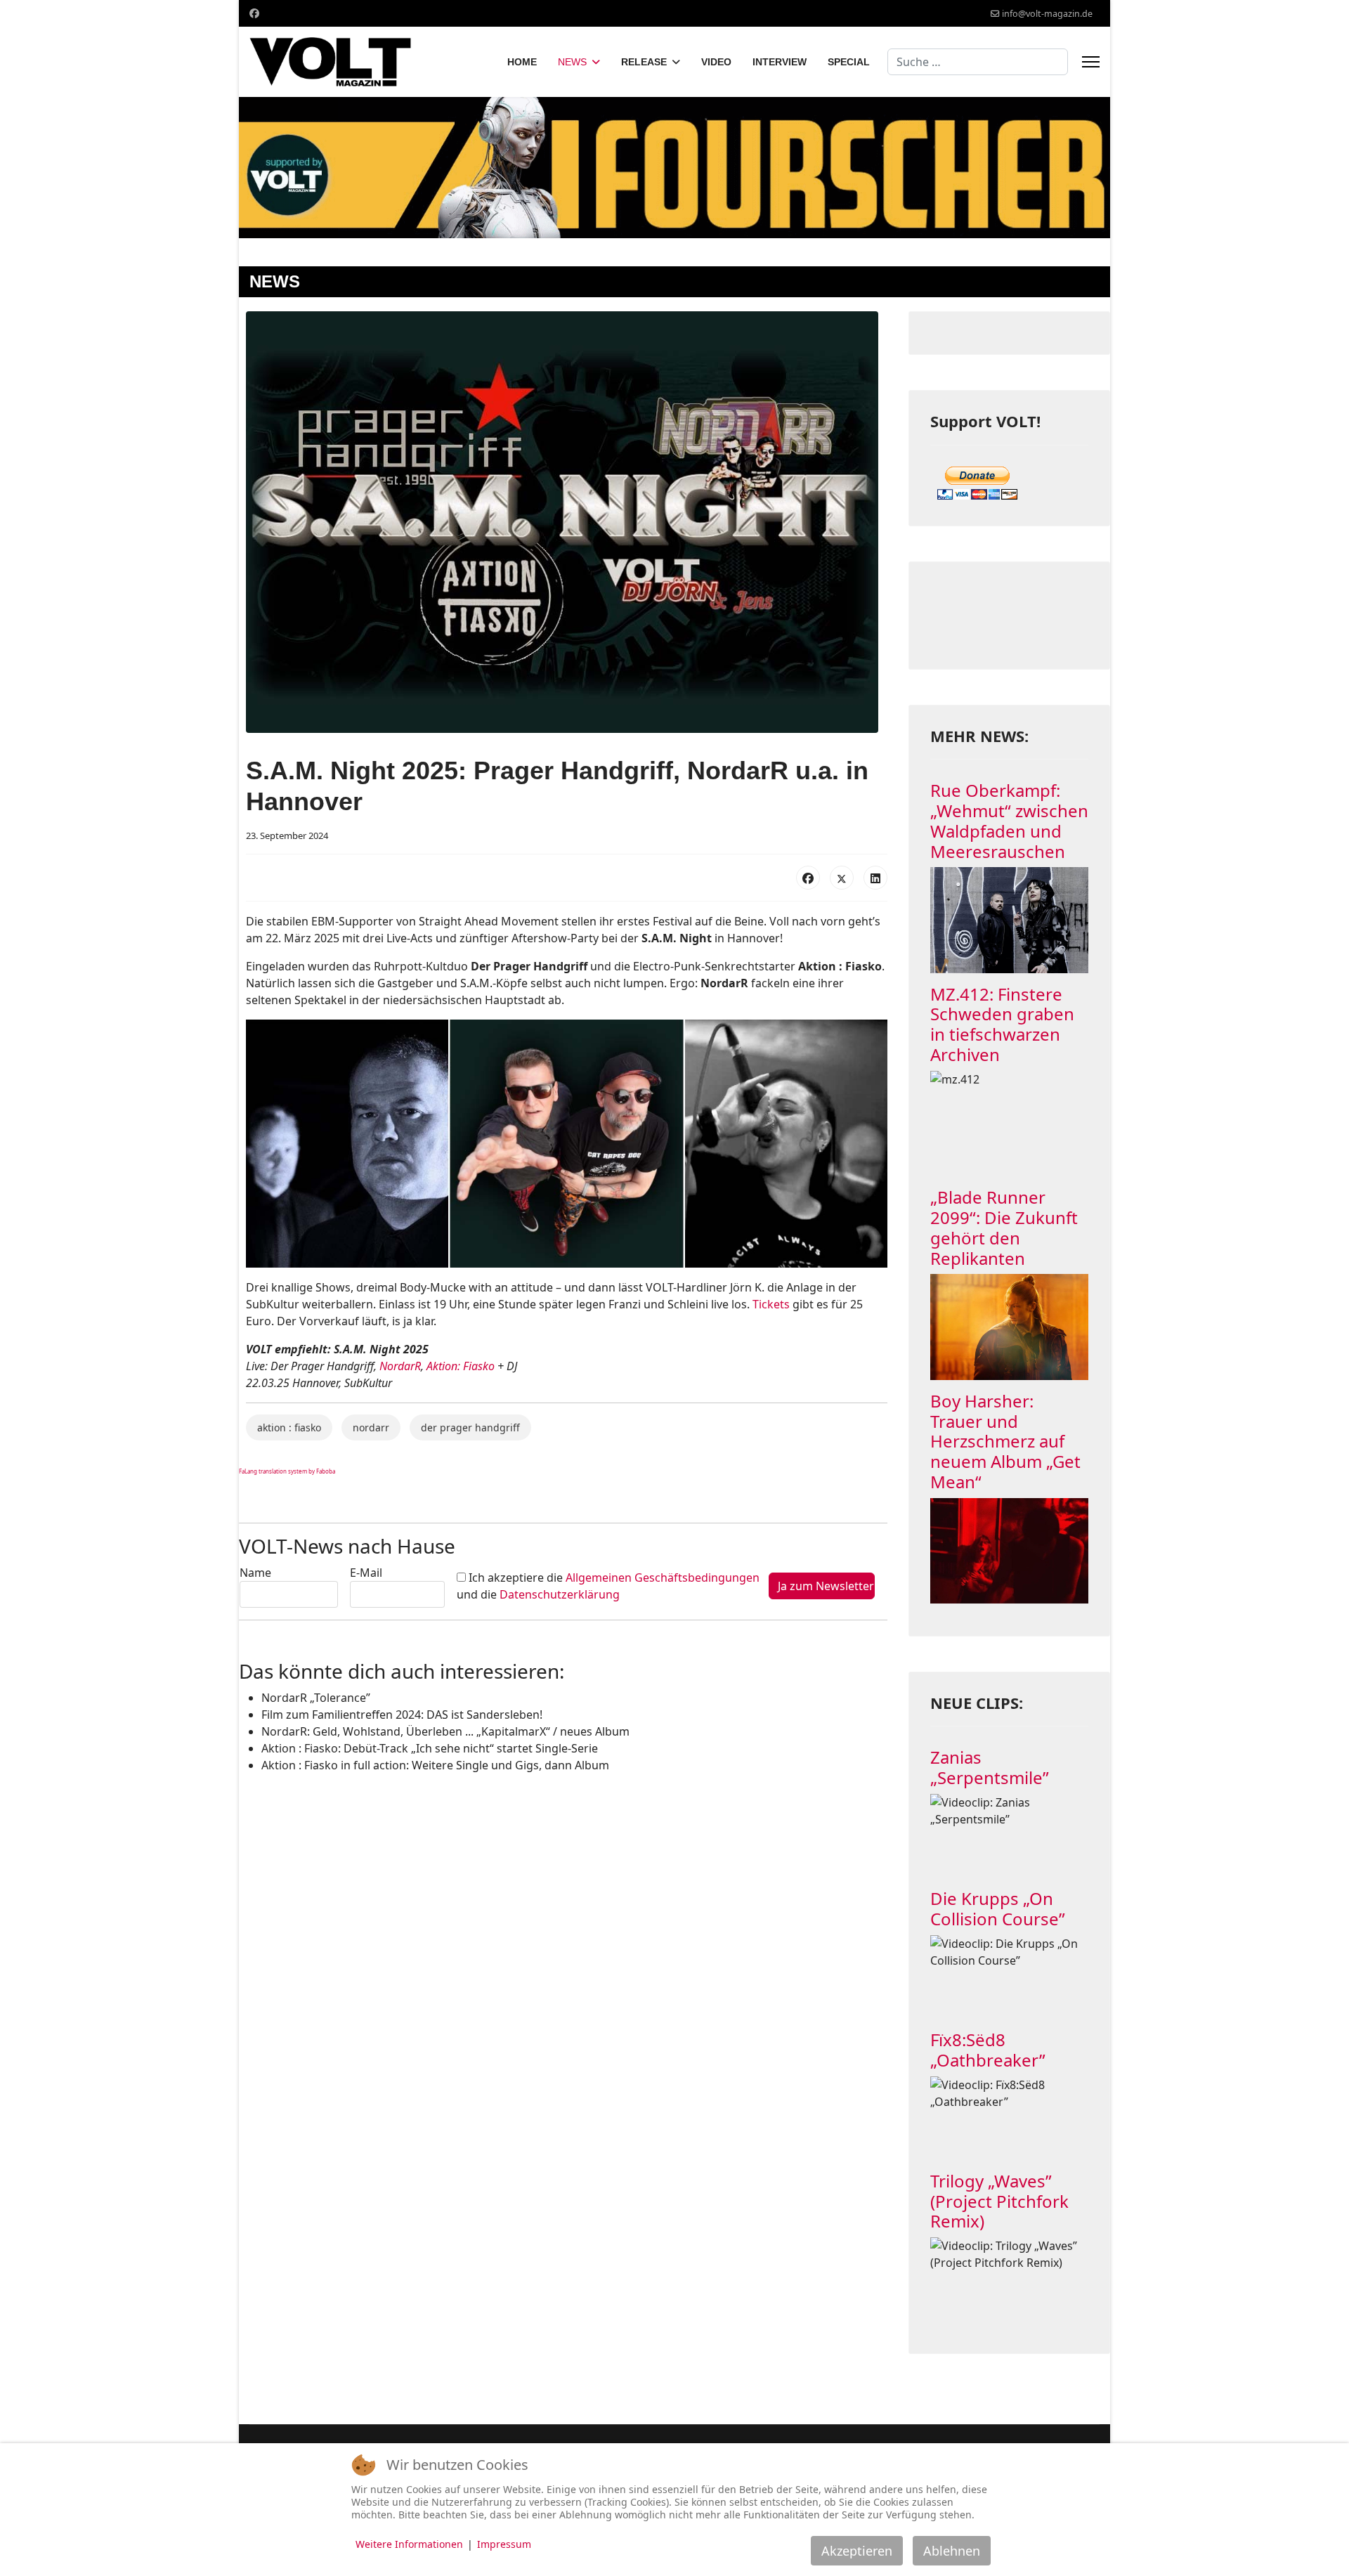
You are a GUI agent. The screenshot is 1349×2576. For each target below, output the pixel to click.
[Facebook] (254, 13)
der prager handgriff (470, 1427)
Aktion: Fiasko (461, 1366)
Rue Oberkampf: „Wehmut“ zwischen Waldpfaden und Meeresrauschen (1009, 820)
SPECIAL (849, 62)
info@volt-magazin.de (1047, 14)
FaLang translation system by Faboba (287, 1471)
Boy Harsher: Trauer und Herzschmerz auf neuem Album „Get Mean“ (1005, 1441)
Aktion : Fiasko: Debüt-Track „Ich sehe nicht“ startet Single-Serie (430, 1748)
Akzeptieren (857, 2551)
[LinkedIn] (875, 878)
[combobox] (978, 62)
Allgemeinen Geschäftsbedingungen (663, 1578)
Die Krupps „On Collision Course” (998, 1908)
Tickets (771, 1304)
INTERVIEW (780, 62)
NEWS (572, 62)
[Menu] (1091, 62)
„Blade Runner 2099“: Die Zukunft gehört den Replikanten (1004, 1227)
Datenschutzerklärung (560, 1594)
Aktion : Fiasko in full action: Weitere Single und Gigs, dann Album (435, 1765)
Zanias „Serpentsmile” (990, 1767)
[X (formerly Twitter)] (842, 878)
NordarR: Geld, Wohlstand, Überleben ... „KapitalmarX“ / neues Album (445, 1731)
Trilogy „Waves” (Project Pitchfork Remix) (999, 2201)
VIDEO (716, 62)
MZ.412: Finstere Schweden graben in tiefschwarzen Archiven (1002, 1024)
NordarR (400, 1366)
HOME (522, 62)
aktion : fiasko (289, 1427)
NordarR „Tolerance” (316, 1698)
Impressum (504, 2544)
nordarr (371, 1427)
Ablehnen (952, 2551)
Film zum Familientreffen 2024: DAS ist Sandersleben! (402, 1715)
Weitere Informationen (409, 2544)
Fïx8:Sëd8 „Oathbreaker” (988, 2050)
